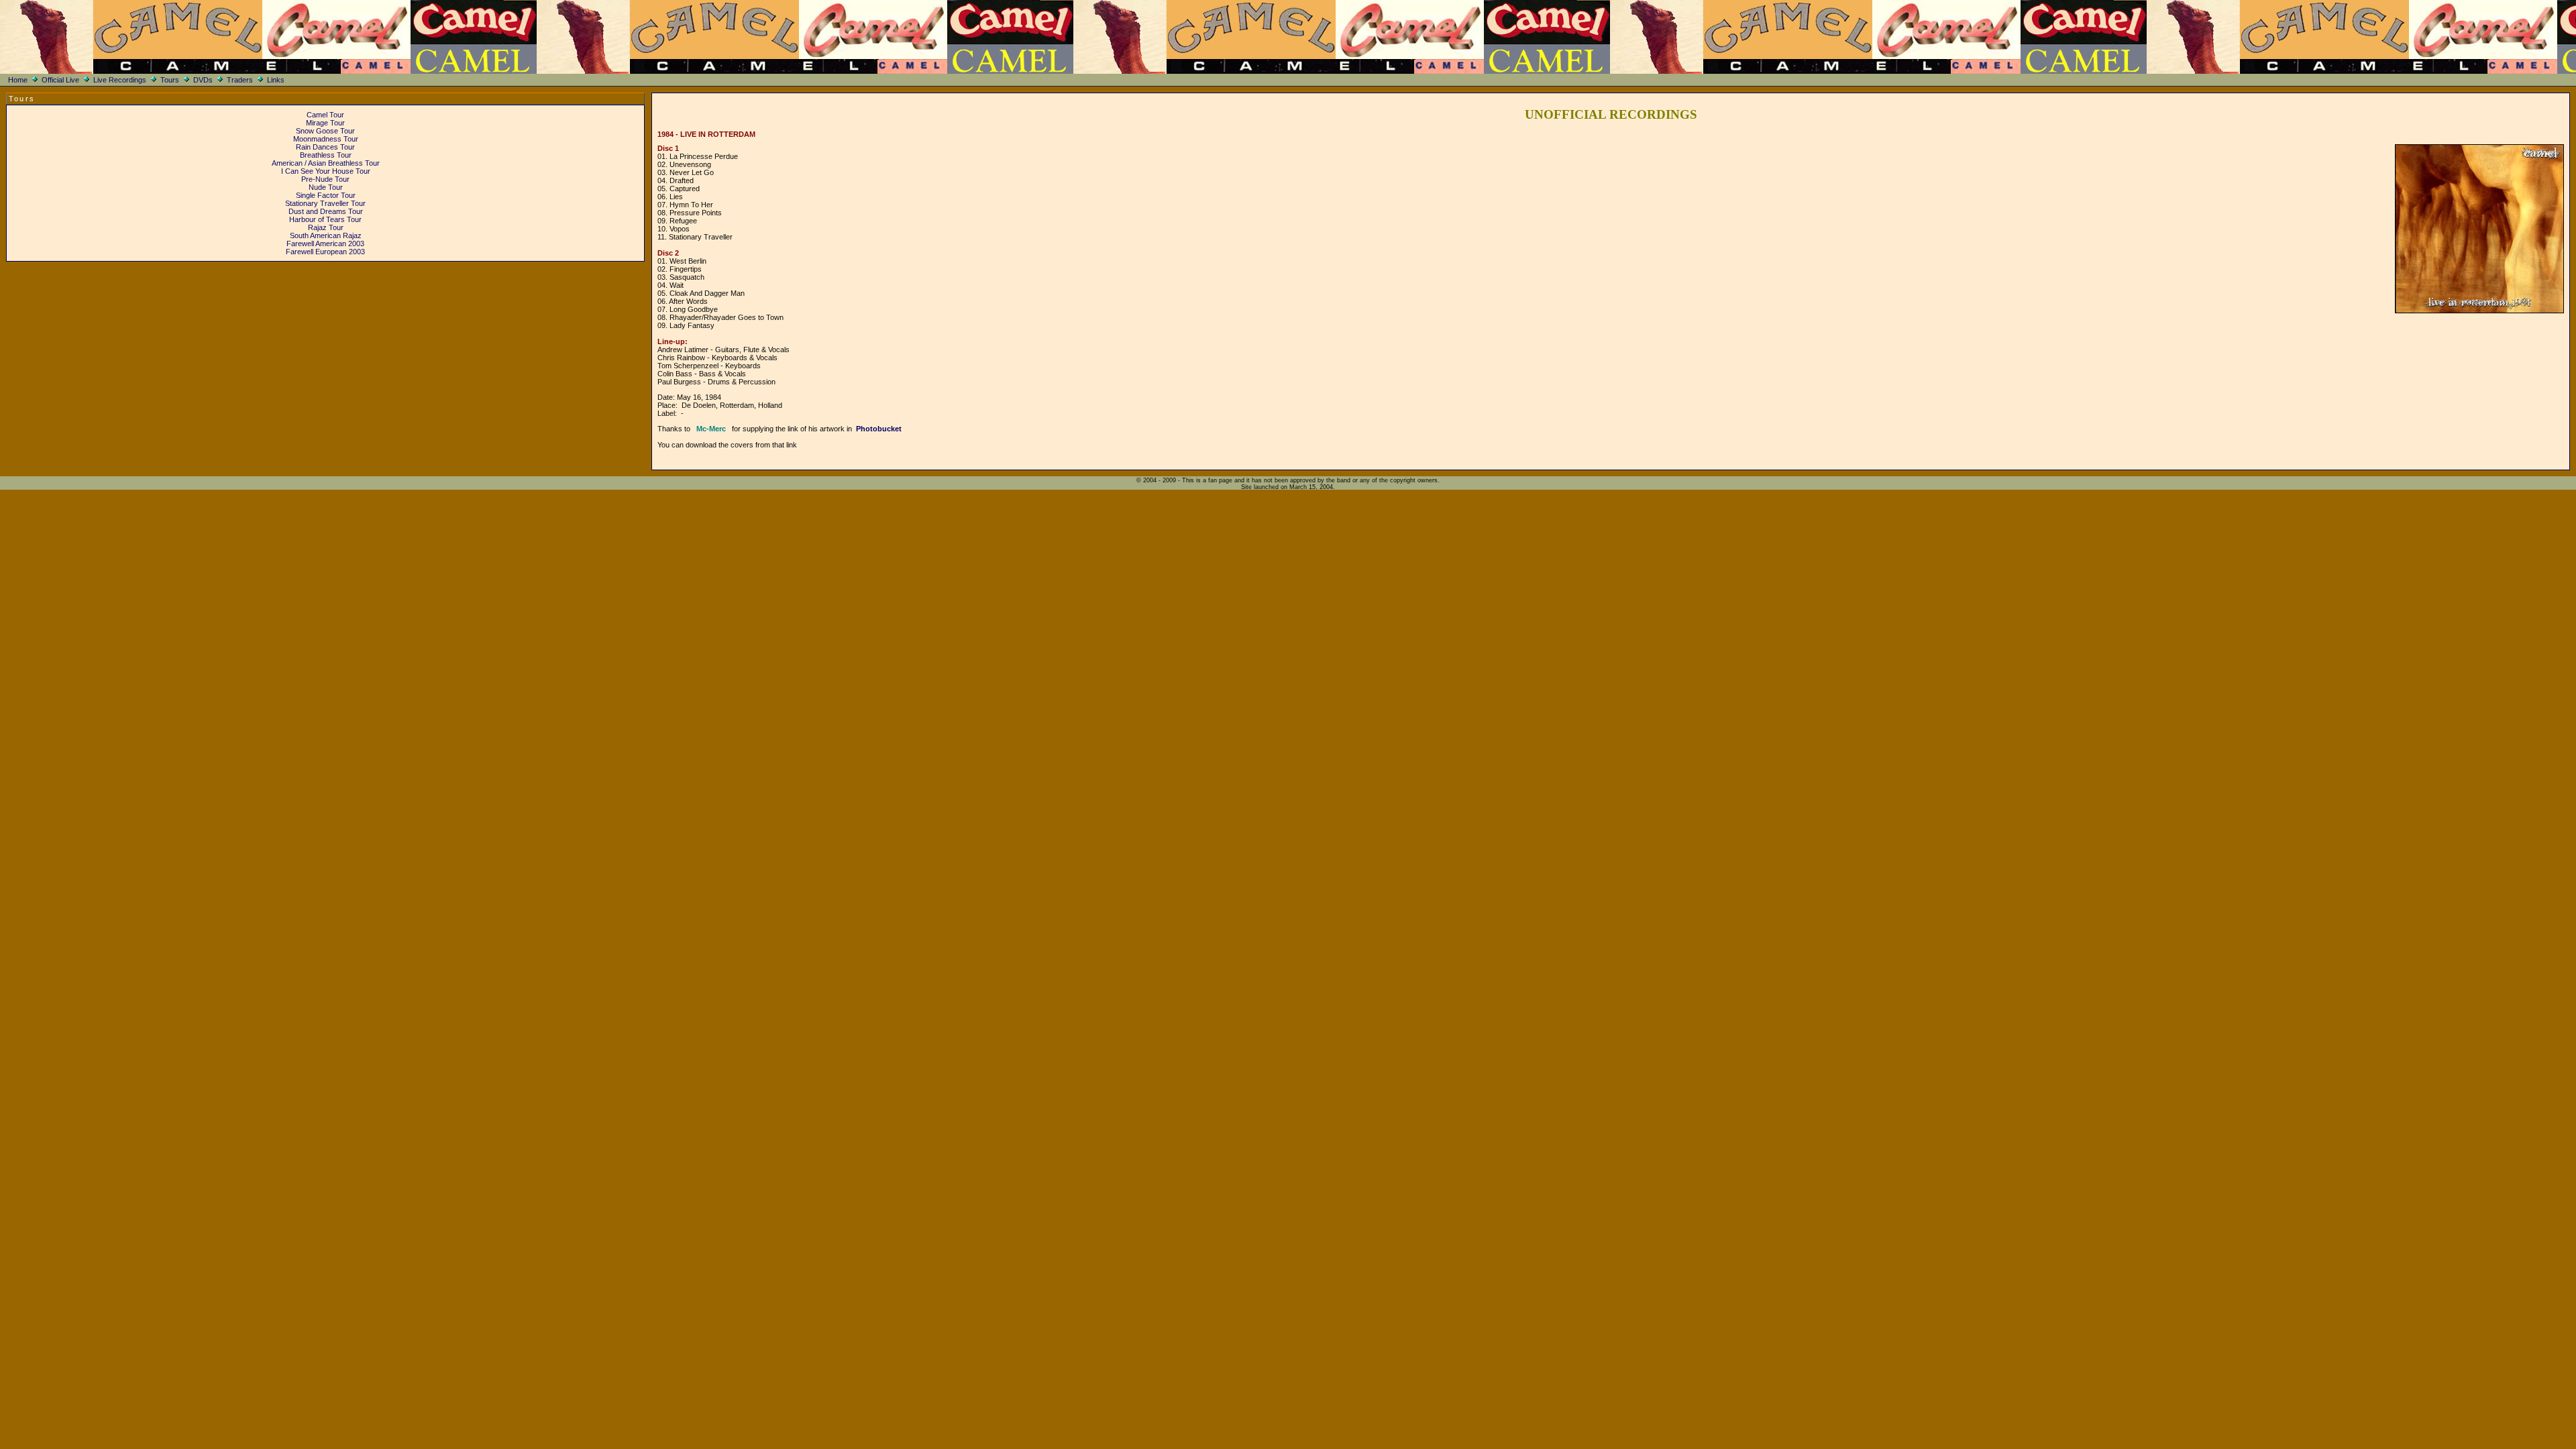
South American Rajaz (326, 235)
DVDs (203, 80)
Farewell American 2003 (325, 244)
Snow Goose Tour (325, 131)
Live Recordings (120, 80)
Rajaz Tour (326, 227)
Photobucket (879, 429)
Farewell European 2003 (325, 252)
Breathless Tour (326, 155)
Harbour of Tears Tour (325, 219)
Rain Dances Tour (325, 147)
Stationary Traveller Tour (325, 203)
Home (18, 80)
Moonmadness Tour (326, 139)
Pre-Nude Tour (325, 179)
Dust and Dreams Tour (326, 211)
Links (276, 80)
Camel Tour (325, 115)
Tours (170, 80)
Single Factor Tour (326, 195)
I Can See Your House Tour (326, 171)
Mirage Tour (325, 123)
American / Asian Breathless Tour (326, 163)
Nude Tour (326, 187)
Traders (240, 80)
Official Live (60, 80)
